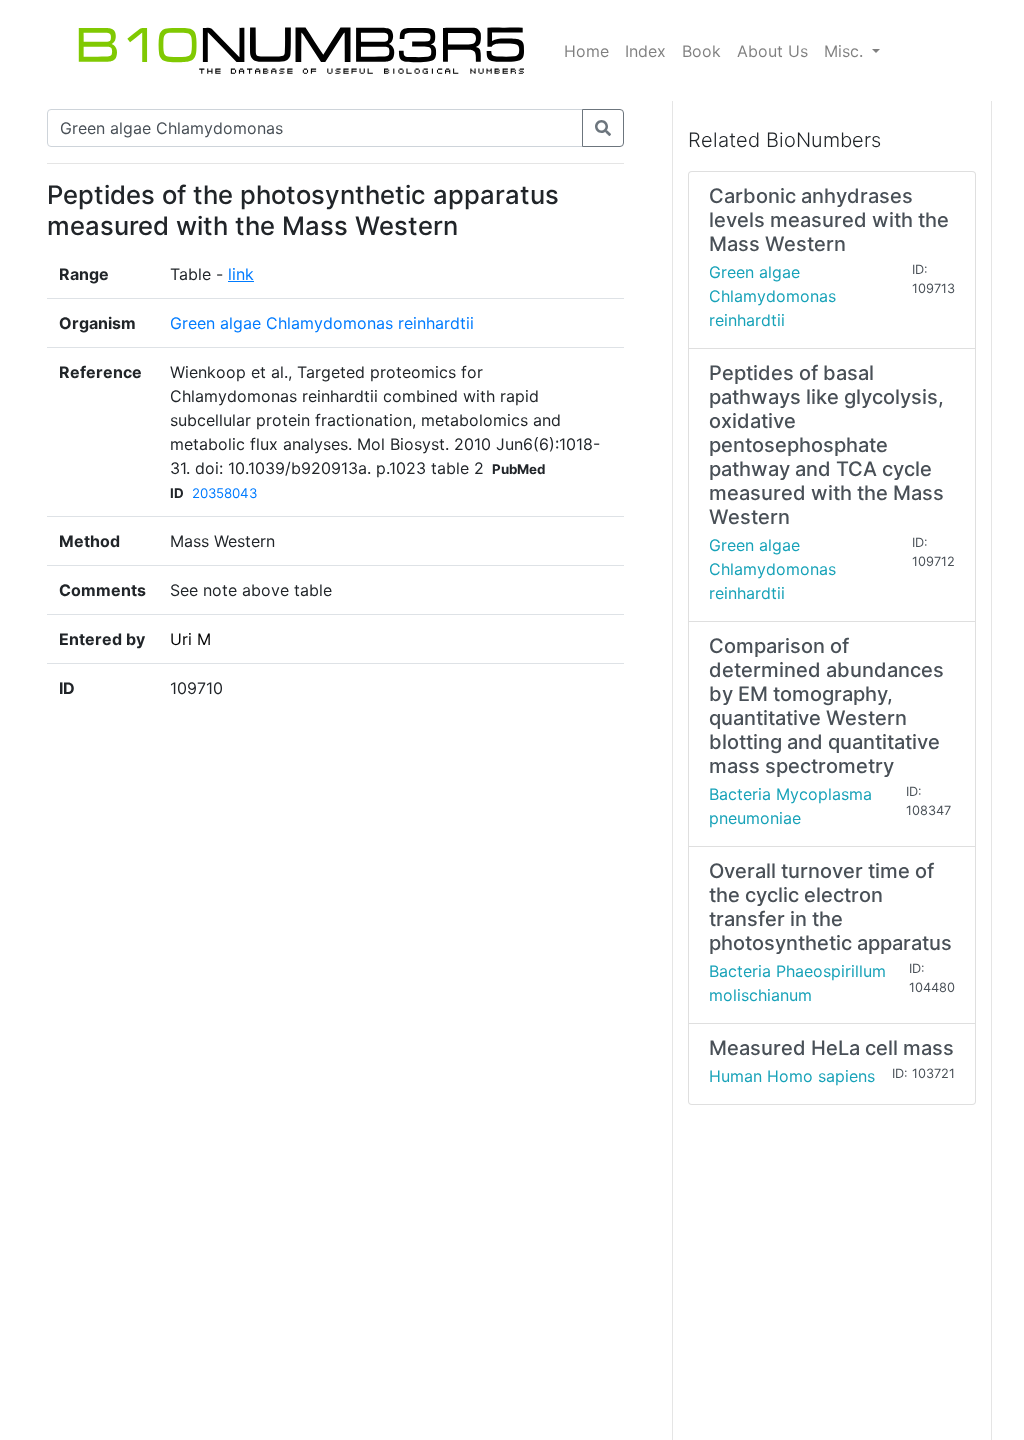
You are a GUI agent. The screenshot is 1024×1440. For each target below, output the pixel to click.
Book (701, 51)
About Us (772, 51)
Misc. (846, 51)
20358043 (224, 493)
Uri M (190, 639)
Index (645, 51)
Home (586, 51)
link (241, 274)
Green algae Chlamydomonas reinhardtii (322, 323)
